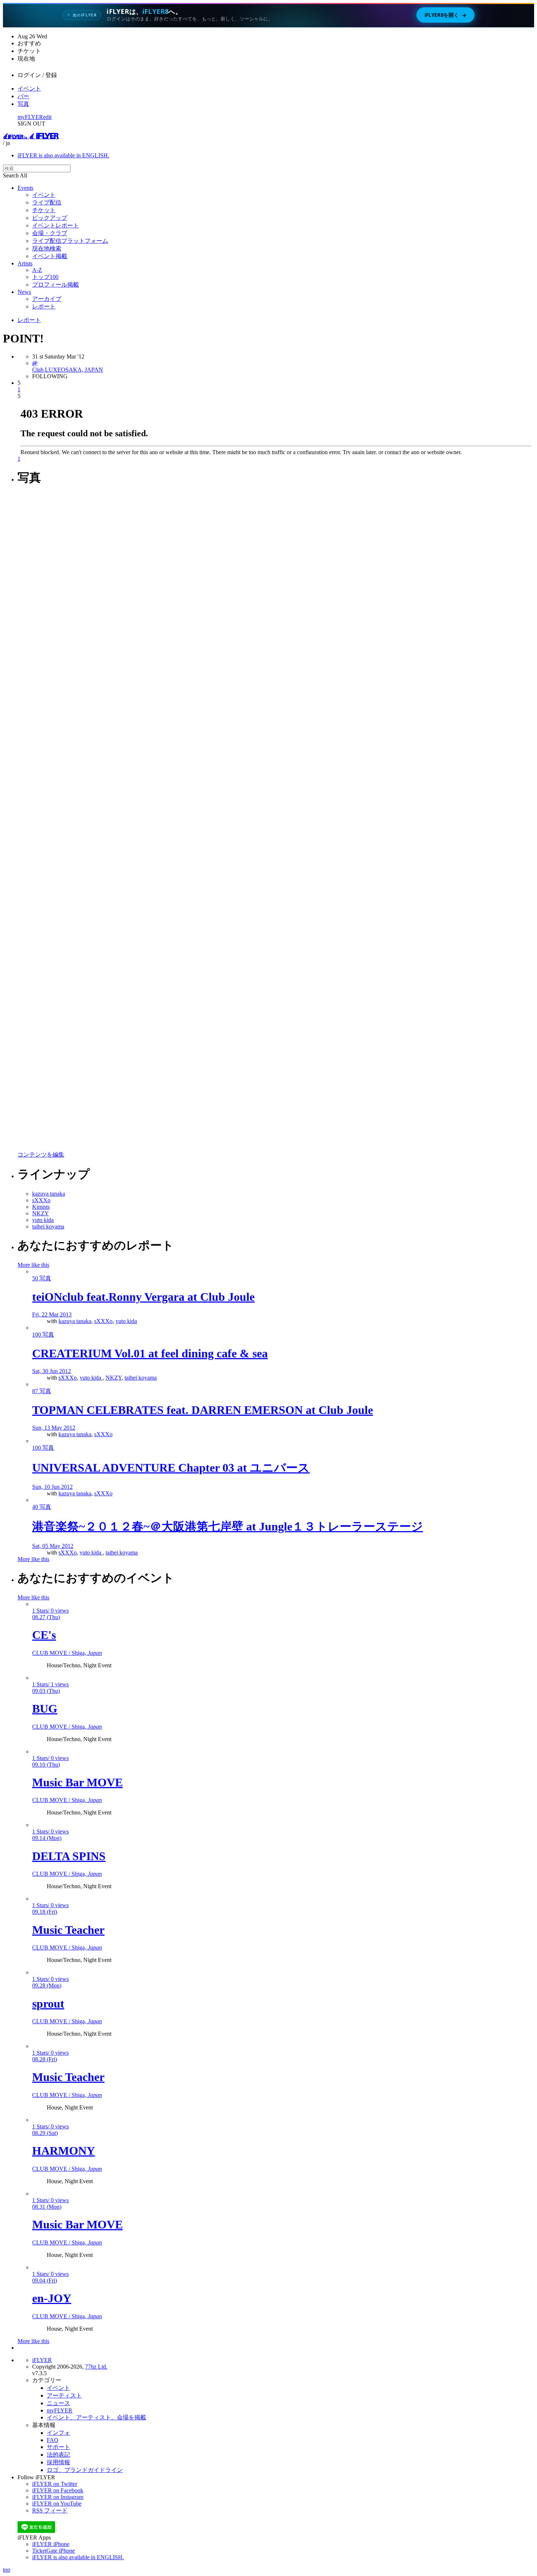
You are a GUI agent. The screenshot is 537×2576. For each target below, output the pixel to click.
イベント (29, 89)
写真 (23, 104)
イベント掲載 (50, 256)
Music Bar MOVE (77, 1782)
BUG (45, 1709)
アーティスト (64, 2395)
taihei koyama (141, 1378)
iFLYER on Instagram (58, 2497)
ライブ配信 (47, 202)
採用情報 (58, 2462)
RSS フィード (50, 2510)
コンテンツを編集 (41, 1155)
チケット (44, 210)
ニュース (58, 2403)
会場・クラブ (50, 233)
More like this (33, 1265)
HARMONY (64, 2151)
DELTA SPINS (69, 1856)
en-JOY (52, 2298)
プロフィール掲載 (56, 285)
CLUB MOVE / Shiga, (67, 1653)
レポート (44, 306)
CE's (44, 1635)
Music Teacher (68, 1930)
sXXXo (103, 1321)
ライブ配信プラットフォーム (70, 241)
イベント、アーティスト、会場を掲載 (96, 2417)
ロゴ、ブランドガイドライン (85, 2470)
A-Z (37, 270)
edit (47, 117)
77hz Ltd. (96, 2367)
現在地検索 (47, 248)
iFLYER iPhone (51, 2544)
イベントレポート (56, 225)
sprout (48, 2004)
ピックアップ (50, 218)
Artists (25, 263)
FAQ (53, 2440)
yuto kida (126, 1321)
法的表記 (58, 2455)
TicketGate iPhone (54, 2551)
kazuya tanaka (75, 1321)
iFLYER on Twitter (55, 2484)
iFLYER (42, 2360)
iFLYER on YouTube (57, 2504)
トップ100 (45, 277)
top (7, 2570)
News (24, 292)
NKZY (114, 1378)
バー (23, 96)
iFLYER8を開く (445, 15)
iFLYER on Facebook (58, 2490)
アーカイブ (47, 299)
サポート (58, 2447)
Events (25, 188)
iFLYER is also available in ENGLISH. (63, 155)
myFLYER (30, 117)
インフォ (58, 2433)
